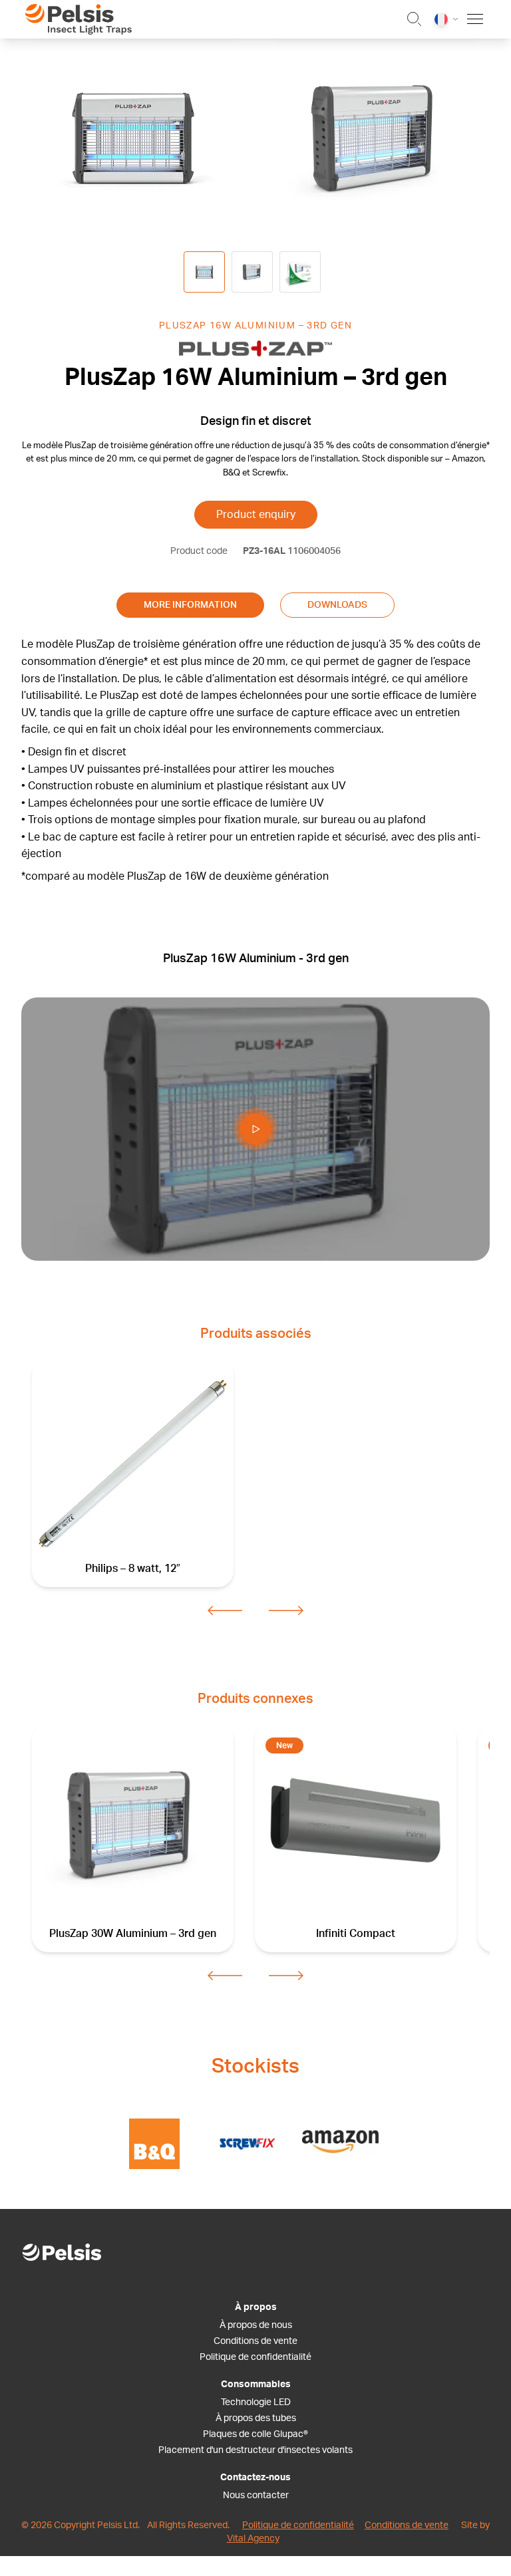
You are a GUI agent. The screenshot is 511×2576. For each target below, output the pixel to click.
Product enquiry (256, 515)
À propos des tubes (256, 2418)
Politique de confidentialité (255, 2357)
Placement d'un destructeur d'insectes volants (255, 2450)
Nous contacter (256, 2496)
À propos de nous (256, 2325)
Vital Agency (253, 2539)
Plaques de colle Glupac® (255, 2434)
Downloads (337, 605)
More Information (190, 605)
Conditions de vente (255, 2341)
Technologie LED (256, 2402)
